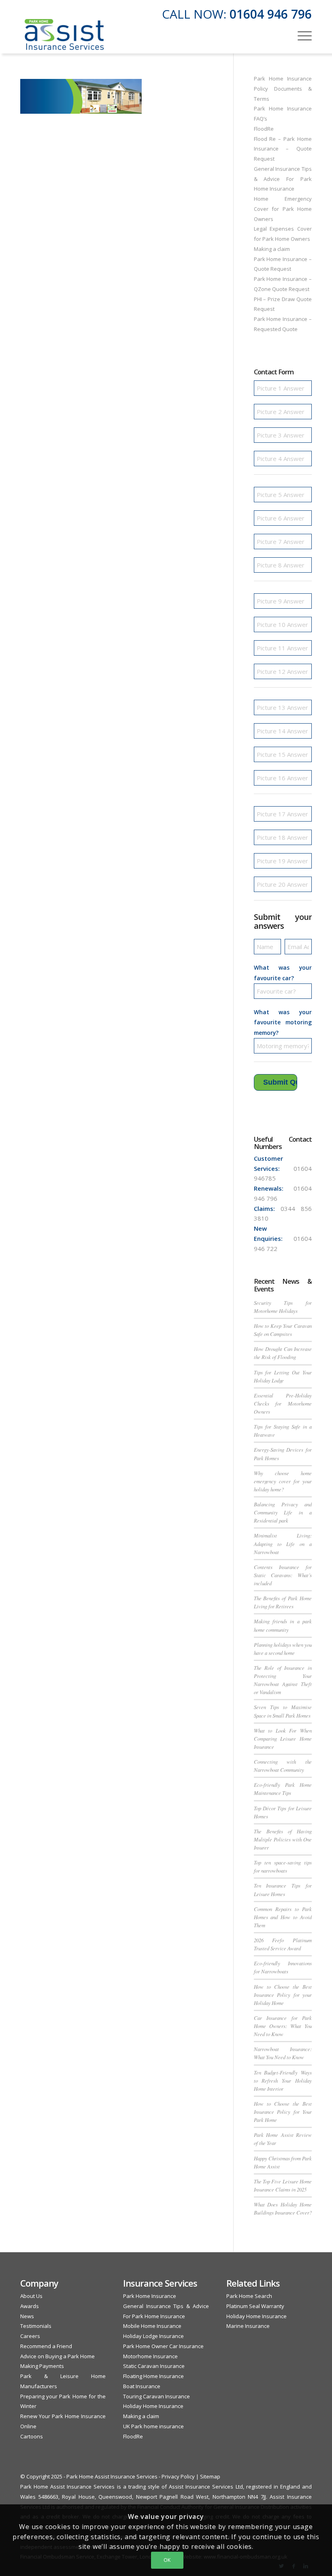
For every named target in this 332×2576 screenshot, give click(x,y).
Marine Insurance (248, 2326)
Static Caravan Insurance (154, 2366)
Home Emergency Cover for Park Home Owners (283, 209)
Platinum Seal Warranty (255, 2306)
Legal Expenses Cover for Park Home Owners (283, 234)
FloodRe (264, 129)
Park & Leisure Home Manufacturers (63, 2381)
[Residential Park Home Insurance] (64, 35)
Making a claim (272, 249)
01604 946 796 (271, 14)
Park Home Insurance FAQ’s (283, 114)
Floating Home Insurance (153, 2376)
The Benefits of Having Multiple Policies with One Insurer (283, 1839)
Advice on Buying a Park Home (57, 2356)
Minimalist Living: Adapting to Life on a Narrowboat (283, 1543)
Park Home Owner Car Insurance (163, 2346)
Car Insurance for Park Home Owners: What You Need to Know (283, 2026)
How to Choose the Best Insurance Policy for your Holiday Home (283, 1995)
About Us (31, 2296)
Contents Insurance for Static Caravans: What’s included (283, 1575)
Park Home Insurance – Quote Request (283, 264)
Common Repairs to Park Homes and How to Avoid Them (283, 1917)
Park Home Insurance (150, 2296)
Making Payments (42, 2366)
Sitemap (210, 2476)
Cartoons (32, 2436)
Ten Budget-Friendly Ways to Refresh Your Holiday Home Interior (283, 2080)
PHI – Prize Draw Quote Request (283, 304)
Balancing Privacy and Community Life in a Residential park (283, 1512)
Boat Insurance (142, 2386)
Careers (30, 2336)
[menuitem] (301, 35)
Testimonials (36, 2326)
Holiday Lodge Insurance (153, 2336)
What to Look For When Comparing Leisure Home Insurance (283, 1738)
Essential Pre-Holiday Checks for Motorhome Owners (283, 1403)
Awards (30, 2306)
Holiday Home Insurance (153, 2406)
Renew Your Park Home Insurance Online (63, 2421)
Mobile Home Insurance (152, 2326)
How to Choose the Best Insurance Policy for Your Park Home (283, 2112)
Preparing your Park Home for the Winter (63, 2401)
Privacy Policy (178, 2476)
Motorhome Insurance (150, 2356)
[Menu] (301, 35)
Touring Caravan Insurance (156, 2396)
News (27, 2316)
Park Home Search (249, 2296)
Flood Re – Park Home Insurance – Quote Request (283, 149)
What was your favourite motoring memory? (283, 1023)
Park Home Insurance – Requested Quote (283, 324)
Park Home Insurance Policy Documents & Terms (283, 89)
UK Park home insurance (153, 2426)
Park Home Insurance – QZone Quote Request (283, 284)
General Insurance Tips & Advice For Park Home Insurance (283, 179)
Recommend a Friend (46, 2346)
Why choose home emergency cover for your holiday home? (283, 1481)
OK (167, 2560)
